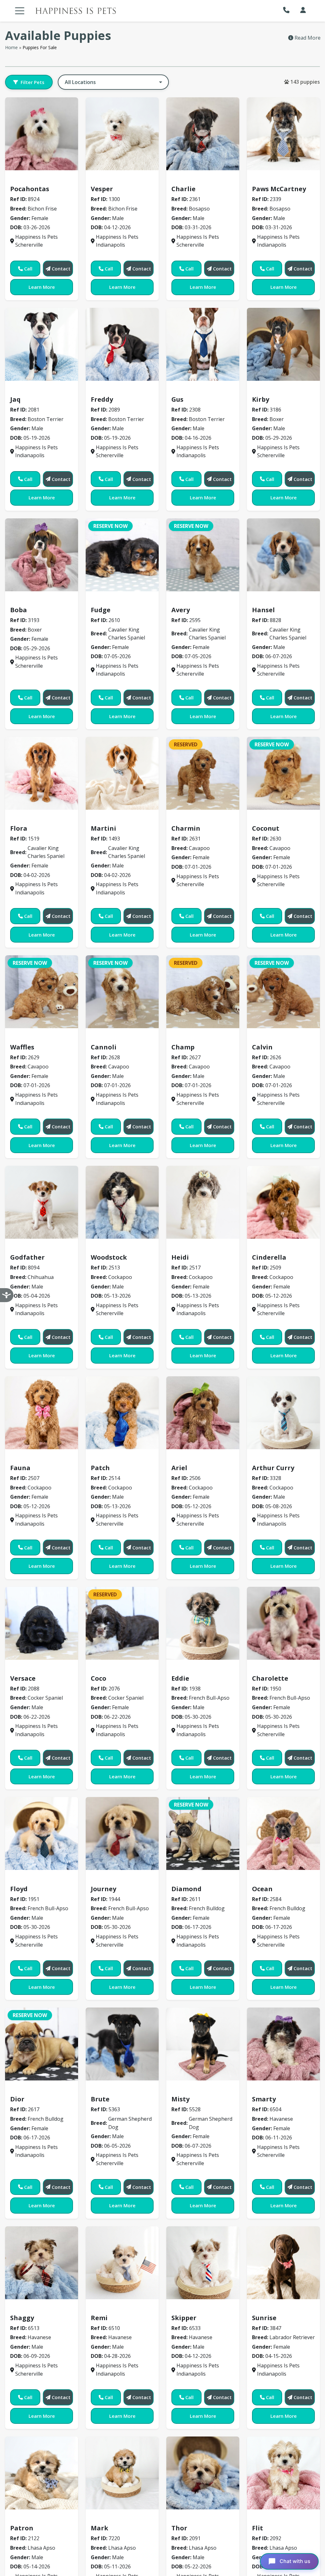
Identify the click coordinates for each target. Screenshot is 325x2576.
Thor (179, 2528)
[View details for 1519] (42, 773)
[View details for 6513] (42, 2263)
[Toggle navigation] (20, 11)
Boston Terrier (32, 390)
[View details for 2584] (283, 1833)
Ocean (262, 1889)
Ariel (179, 1468)
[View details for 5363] (122, 2044)
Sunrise (264, 2318)
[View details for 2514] (122, 1413)
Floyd (19, 1889)
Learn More (42, 287)
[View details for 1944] (122, 1833)
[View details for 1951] (42, 1833)
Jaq (15, 399)
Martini (103, 828)
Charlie (183, 189)
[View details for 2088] (42, 1623)
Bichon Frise (28, 180)
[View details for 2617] (42, 2044)
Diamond (186, 1889)
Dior (17, 2099)
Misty (180, 2099)
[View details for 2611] (203, 1833)
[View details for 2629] (42, 992)
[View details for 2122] (42, 2473)
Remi (99, 2318)
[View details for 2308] (203, 344)
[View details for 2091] (203, 2473)
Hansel (263, 610)
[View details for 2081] (42, 344)
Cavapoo (186, 819)
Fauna (20, 1468)
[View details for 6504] (283, 2044)
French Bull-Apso (196, 1669)
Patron (22, 2528)
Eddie (180, 1678)
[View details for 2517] (203, 1202)
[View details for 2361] (203, 134)
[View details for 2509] (283, 1202)
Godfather (27, 1257)
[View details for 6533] (203, 2263)
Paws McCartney (279, 189)
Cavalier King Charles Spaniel (131, 600)
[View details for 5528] (203, 2044)
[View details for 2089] (122, 344)
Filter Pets (33, 82)
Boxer (262, 390)
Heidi (180, 1257)
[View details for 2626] (283, 992)
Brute (100, 2099)
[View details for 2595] (203, 555)
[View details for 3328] (283, 1413)
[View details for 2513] (122, 1202)
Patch (100, 1468)
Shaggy (22, 2318)
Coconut (266, 828)
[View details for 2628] (122, 992)
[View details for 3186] (283, 344)
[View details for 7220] (122, 2473)
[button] (288, 10)
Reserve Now (110, 526)
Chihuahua (27, 1248)
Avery (181, 610)
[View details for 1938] (203, 1623)
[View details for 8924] (42, 134)
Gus (177, 399)
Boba (19, 610)
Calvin (262, 1047)
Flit (258, 2528)
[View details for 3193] (42, 555)
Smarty (264, 2099)
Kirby (261, 399)
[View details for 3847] (283, 2263)
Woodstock (109, 1257)
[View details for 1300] (122, 134)
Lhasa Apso (28, 2519)
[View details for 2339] (283, 134)
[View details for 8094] (42, 1202)
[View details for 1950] (283, 1623)
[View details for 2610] (122, 555)
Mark (99, 2528)
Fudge (101, 610)
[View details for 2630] (283, 773)
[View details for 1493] (122, 773)
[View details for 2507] (42, 1413)
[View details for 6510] (122, 2263)
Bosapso (185, 180)
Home (11, 47)
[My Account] (303, 10)
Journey (103, 1889)
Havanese (268, 2090)
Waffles (22, 1047)
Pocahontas (30, 189)
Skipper (184, 2318)
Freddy (102, 399)
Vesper (102, 189)
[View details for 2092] (283, 2473)
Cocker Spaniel (32, 1669)
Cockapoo (106, 1248)
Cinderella (269, 1257)
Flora (19, 828)
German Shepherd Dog (123, 2090)
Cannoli (104, 1047)
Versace (23, 1678)
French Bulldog (193, 1879)
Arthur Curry (273, 1468)
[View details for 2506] (203, 1413)
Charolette (270, 1678)
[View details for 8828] (283, 555)
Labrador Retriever (279, 2308)
